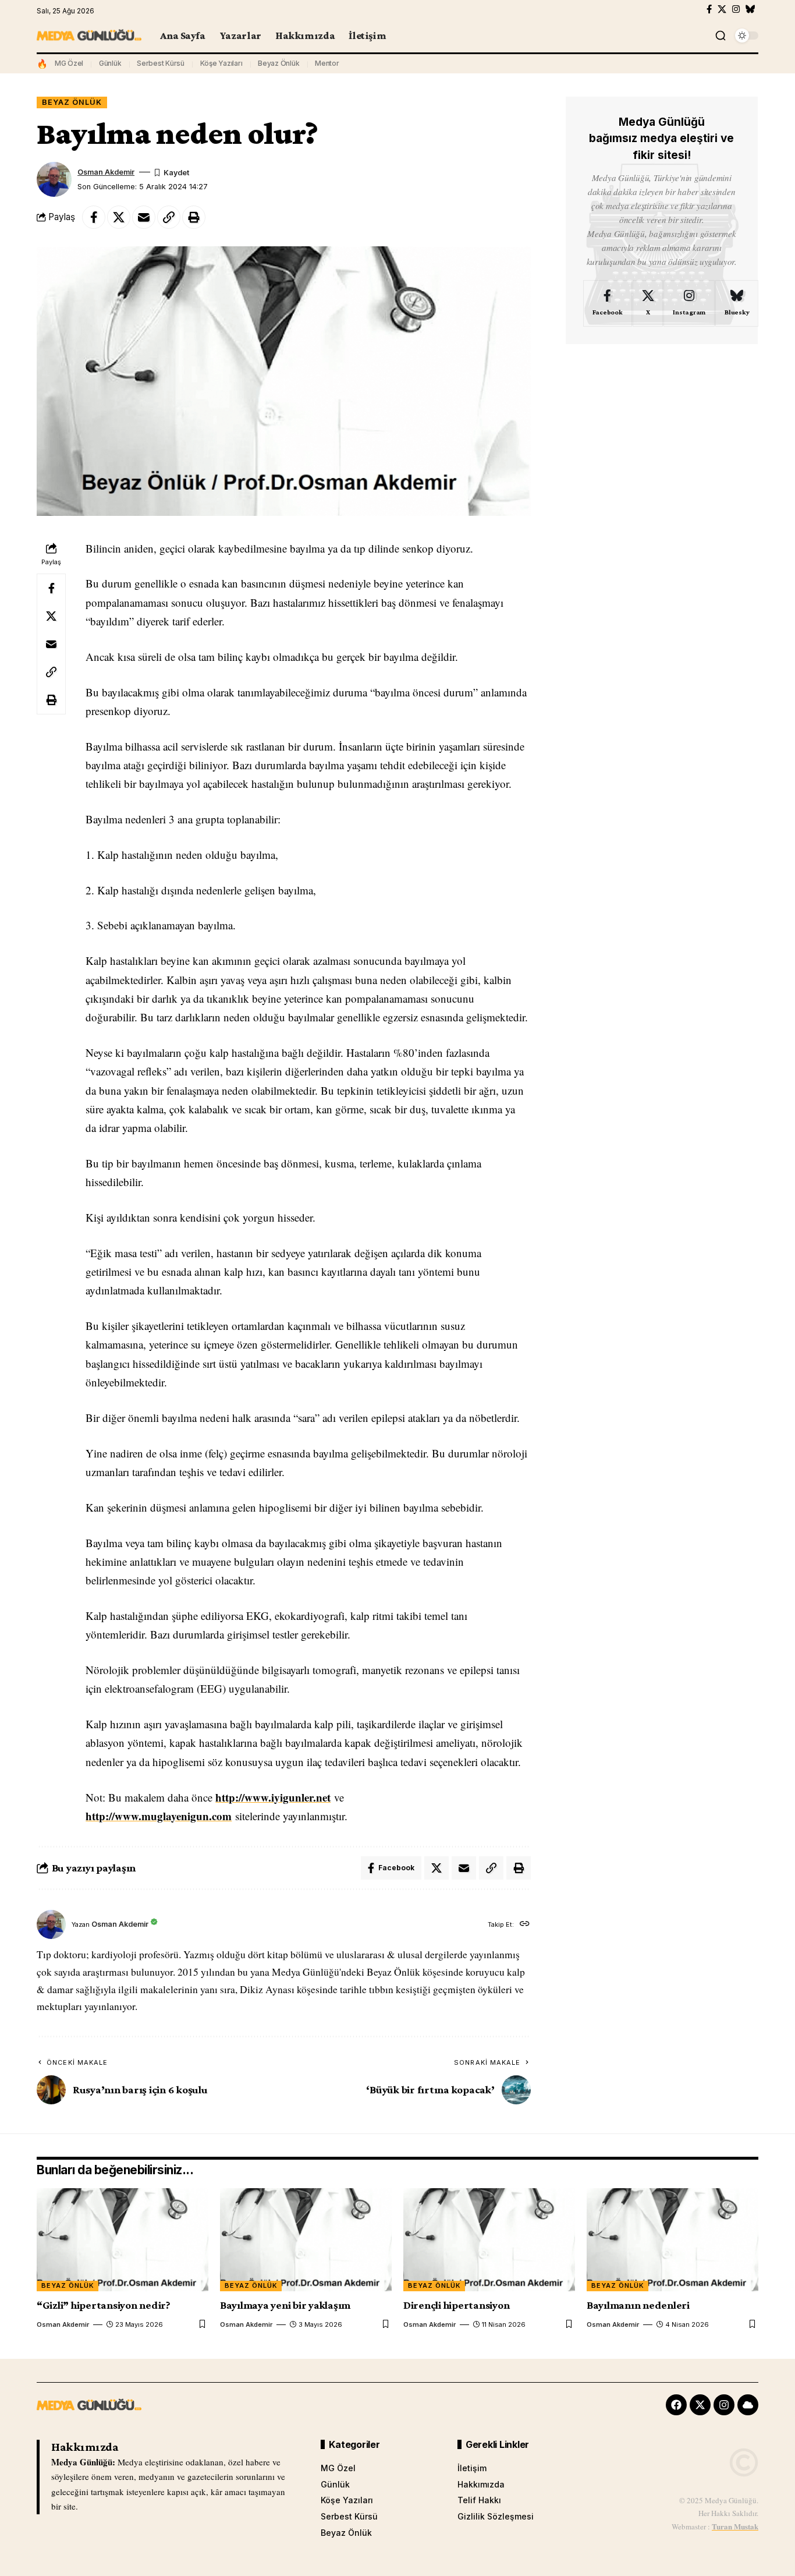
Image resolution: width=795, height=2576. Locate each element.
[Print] (194, 217)
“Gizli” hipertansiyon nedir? (104, 2305)
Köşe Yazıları (221, 63)
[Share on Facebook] (94, 217)
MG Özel (69, 63)
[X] (722, 9)
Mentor (327, 63)
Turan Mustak (735, 2526)
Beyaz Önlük (278, 63)
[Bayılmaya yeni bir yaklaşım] (306, 2240)
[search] (721, 36)
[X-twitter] (700, 2405)
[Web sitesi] (525, 1925)
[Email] (144, 217)
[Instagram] (736, 9)
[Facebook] (709, 9)
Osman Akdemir (106, 172)
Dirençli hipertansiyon (457, 2305)
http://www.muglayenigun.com (159, 1816)
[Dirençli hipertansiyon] (489, 2240)
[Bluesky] (750, 9)
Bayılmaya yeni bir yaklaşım (285, 2305)
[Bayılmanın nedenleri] (672, 2240)
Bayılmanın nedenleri (638, 2305)
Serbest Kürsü (161, 63)
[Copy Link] (169, 217)
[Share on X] (119, 217)
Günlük (110, 63)
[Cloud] (748, 2405)
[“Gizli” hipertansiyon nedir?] (123, 2240)
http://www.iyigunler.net (273, 1797)
